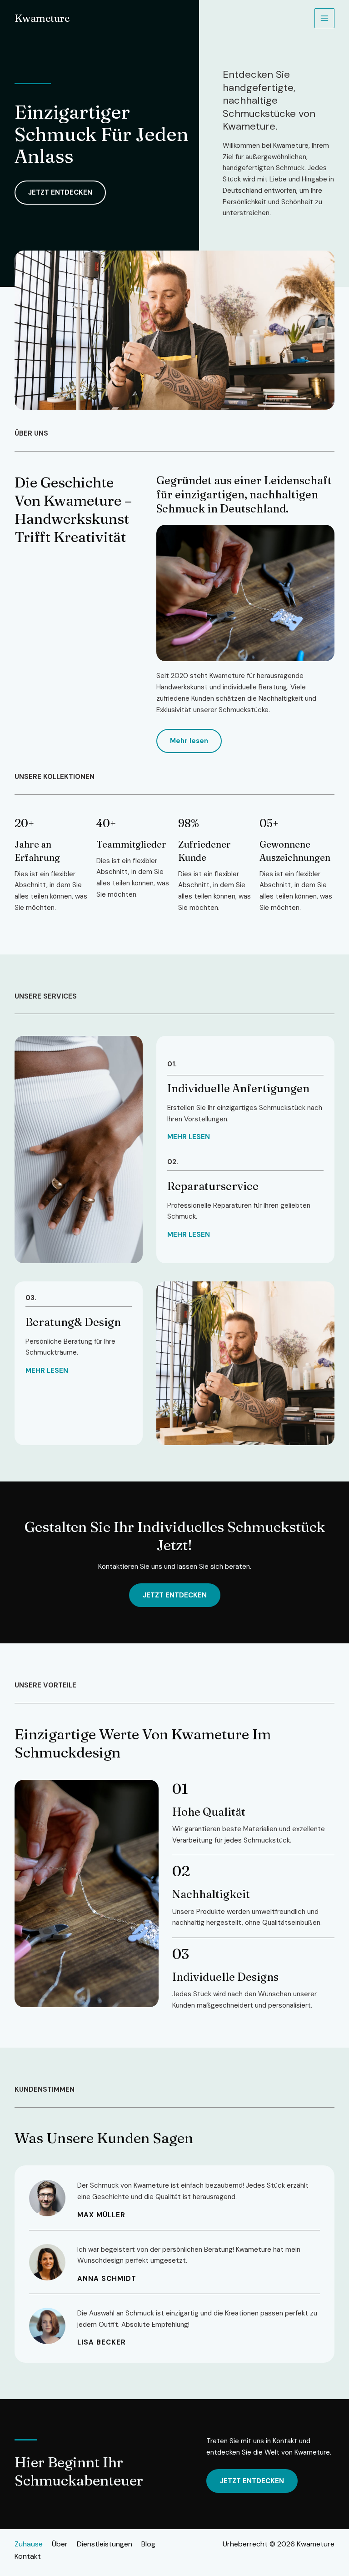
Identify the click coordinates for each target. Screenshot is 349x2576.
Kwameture (42, 18)
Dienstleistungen (105, 2544)
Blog (148, 2544)
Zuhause (29, 2544)
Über (60, 2544)
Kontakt (28, 2556)
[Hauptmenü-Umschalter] (325, 18)
